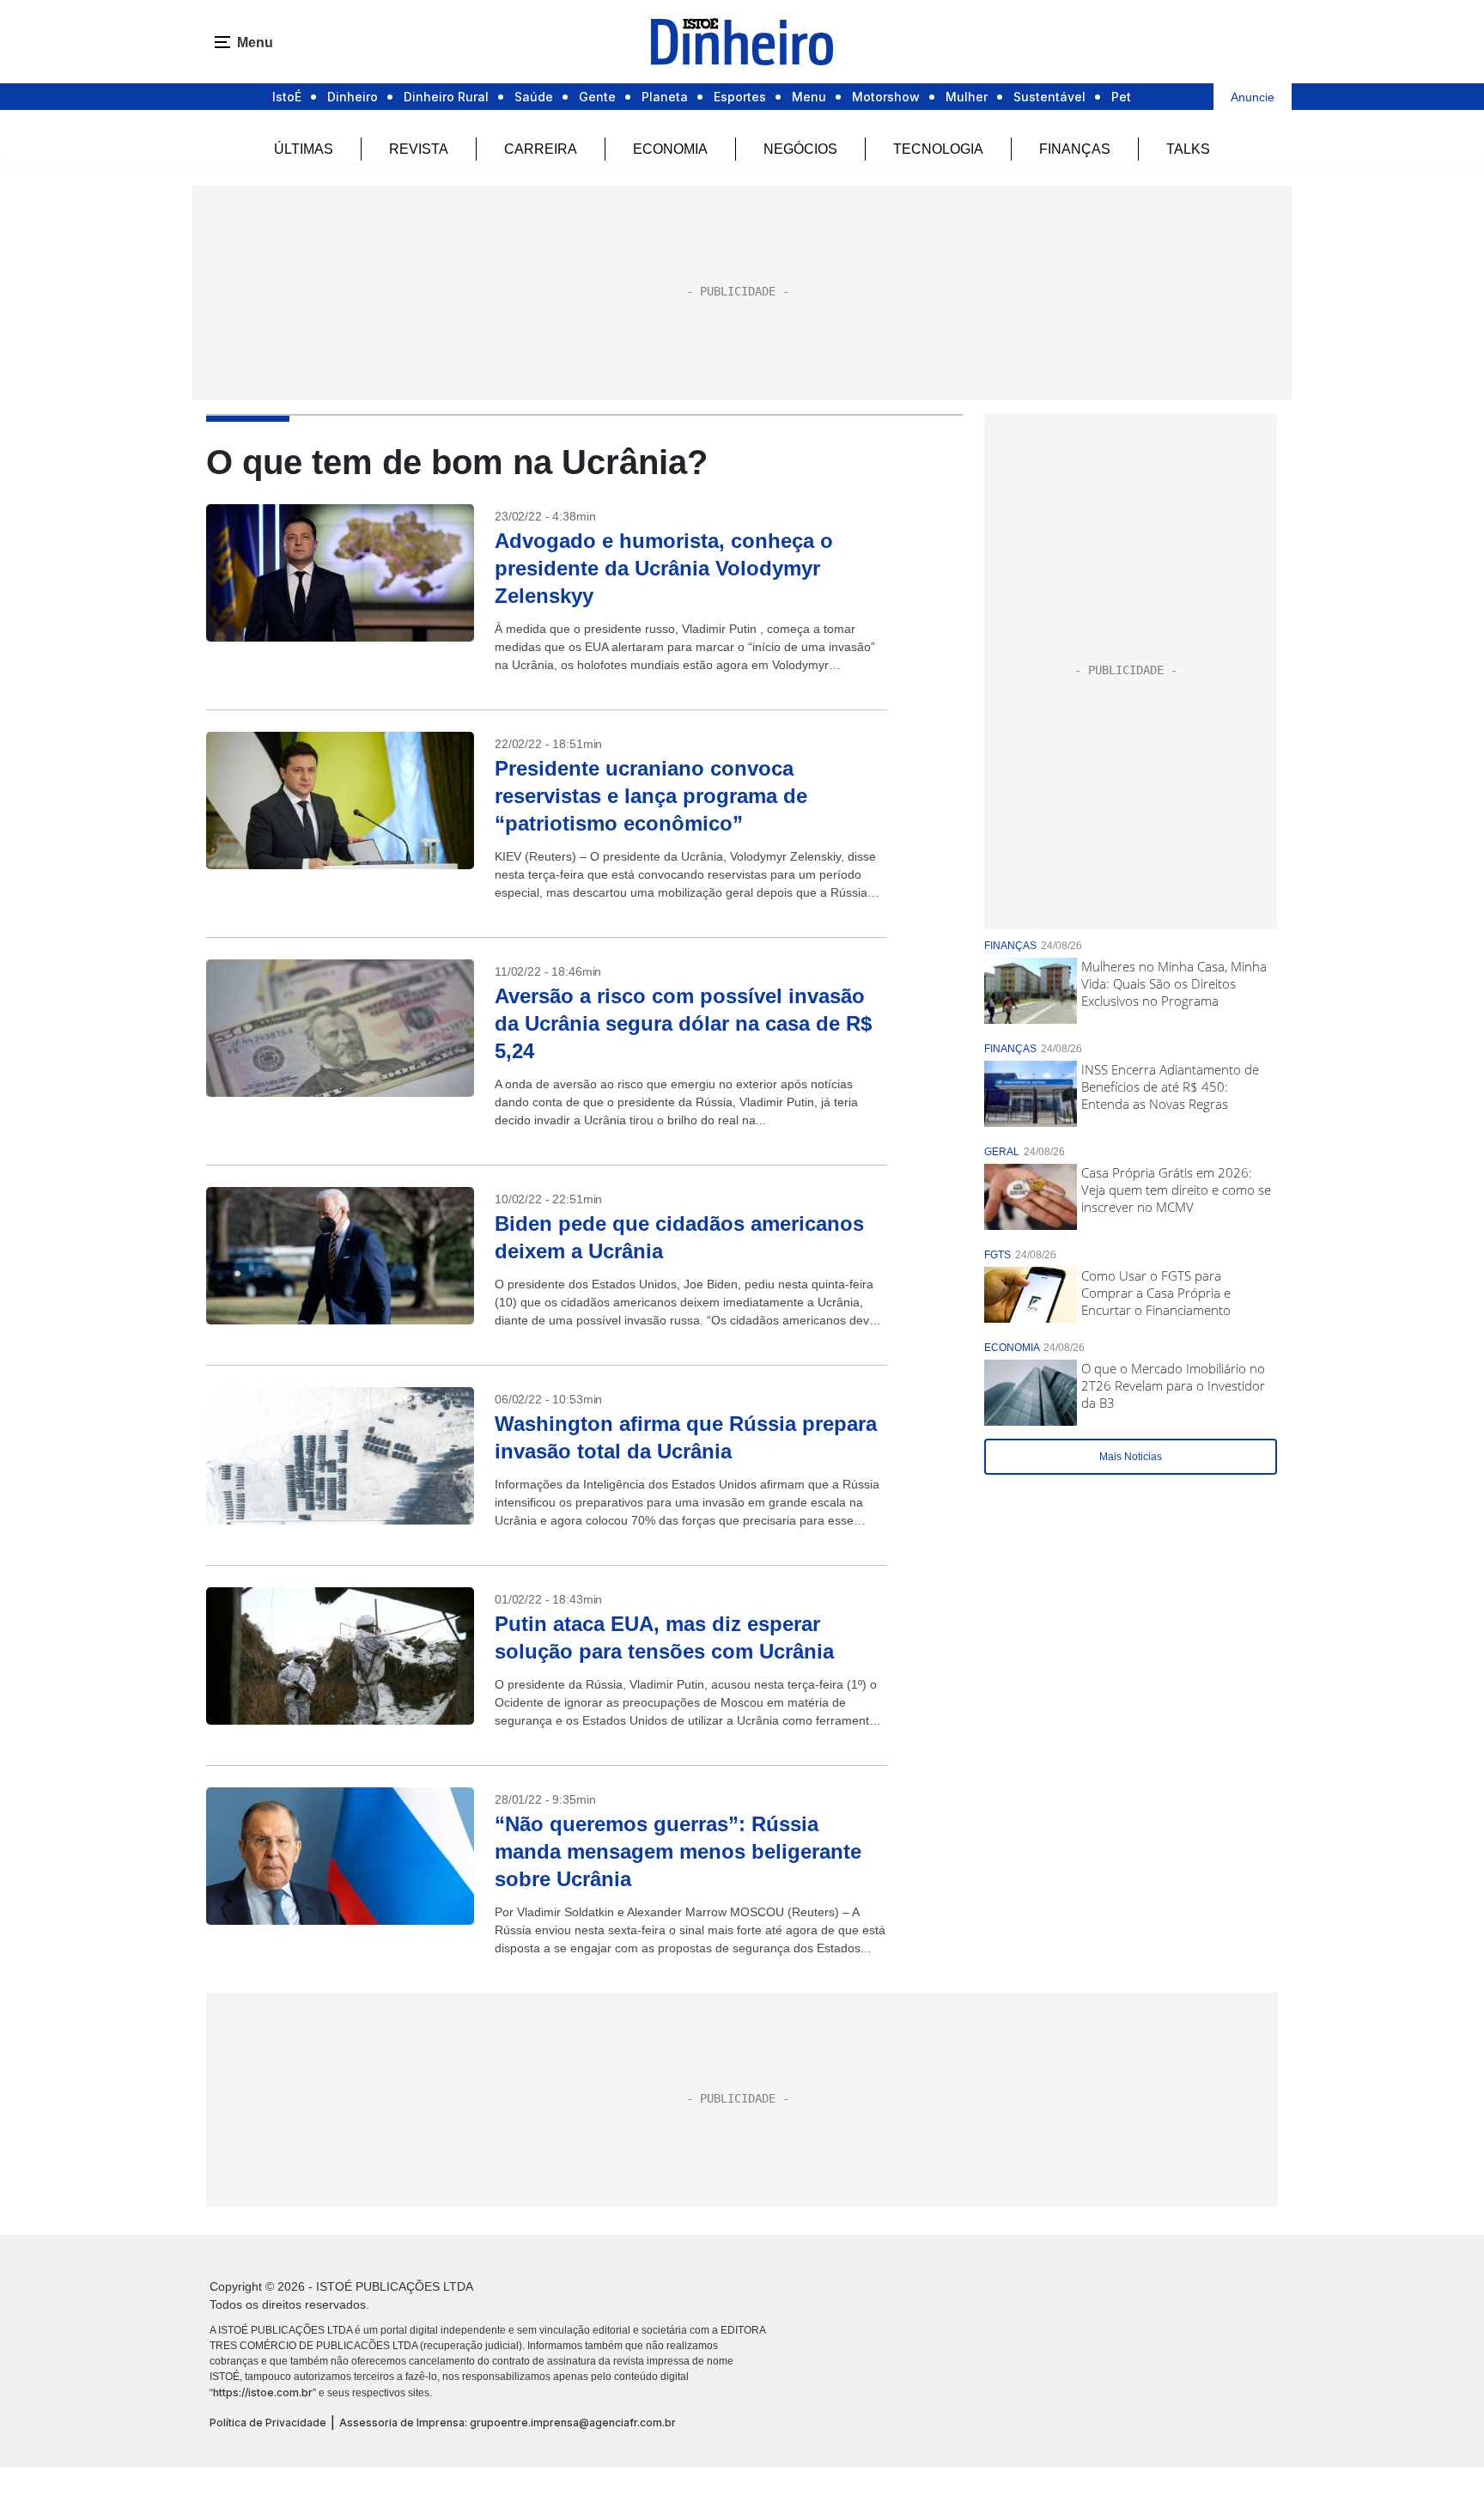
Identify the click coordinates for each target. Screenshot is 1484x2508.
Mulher (967, 97)
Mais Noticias (1131, 1457)
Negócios (800, 149)
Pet (1121, 97)
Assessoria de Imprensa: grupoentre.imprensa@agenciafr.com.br (508, 2423)
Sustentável (1049, 97)
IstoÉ (287, 97)
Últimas (304, 149)
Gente (597, 97)
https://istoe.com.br (263, 2392)
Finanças (1075, 149)
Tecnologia (938, 149)
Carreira (541, 149)
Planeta (665, 97)
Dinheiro (353, 97)
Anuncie (1253, 97)
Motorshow (886, 97)
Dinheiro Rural (446, 97)
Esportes (740, 97)
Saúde (534, 97)
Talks (1188, 149)
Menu (809, 97)
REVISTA (419, 149)
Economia (670, 149)
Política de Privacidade (268, 2423)
